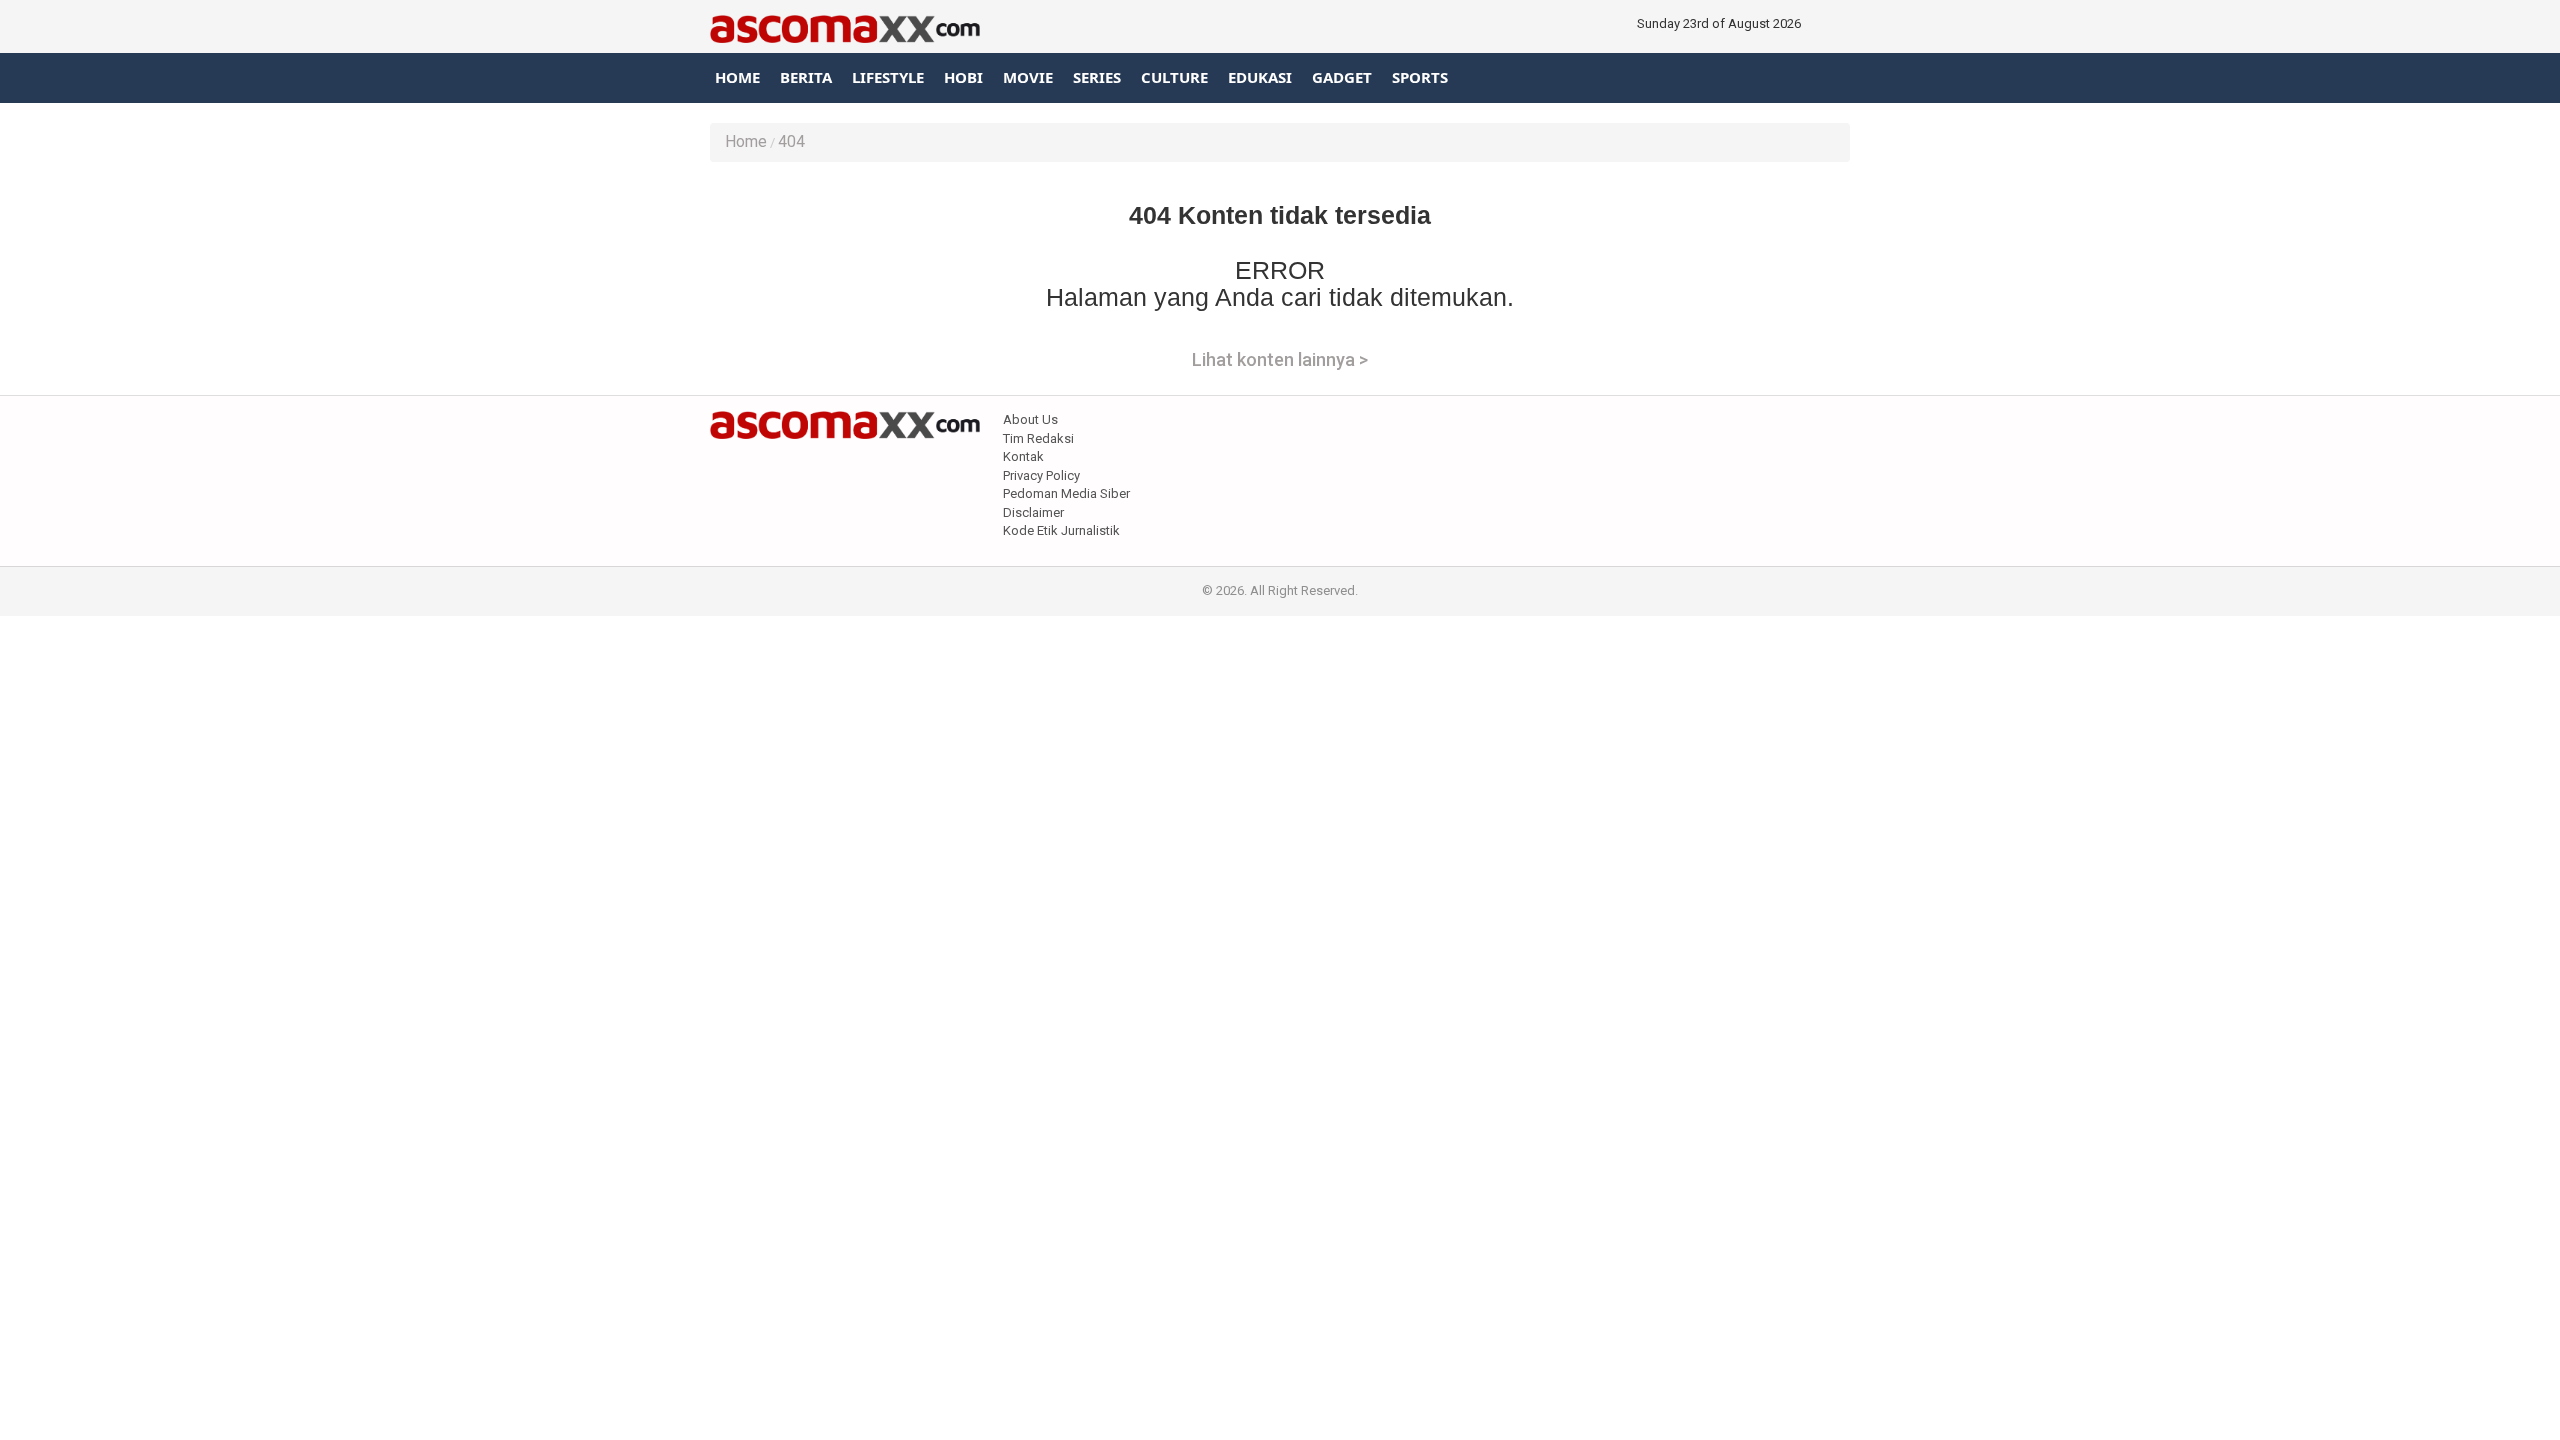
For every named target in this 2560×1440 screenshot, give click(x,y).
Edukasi (1260, 77)
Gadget (1342, 77)
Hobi (963, 77)
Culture (1174, 77)
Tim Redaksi (1038, 438)
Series (1097, 77)
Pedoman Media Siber (1066, 493)
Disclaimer (1033, 512)
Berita (806, 77)
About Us (1030, 419)
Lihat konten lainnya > (1280, 359)
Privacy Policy (1041, 475)
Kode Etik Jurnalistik (1061, 530)
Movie (1028, 77)
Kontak (1023, 456)
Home (737, 77)
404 (791, 141)
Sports (1420, 77)
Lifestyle (888, 77)
